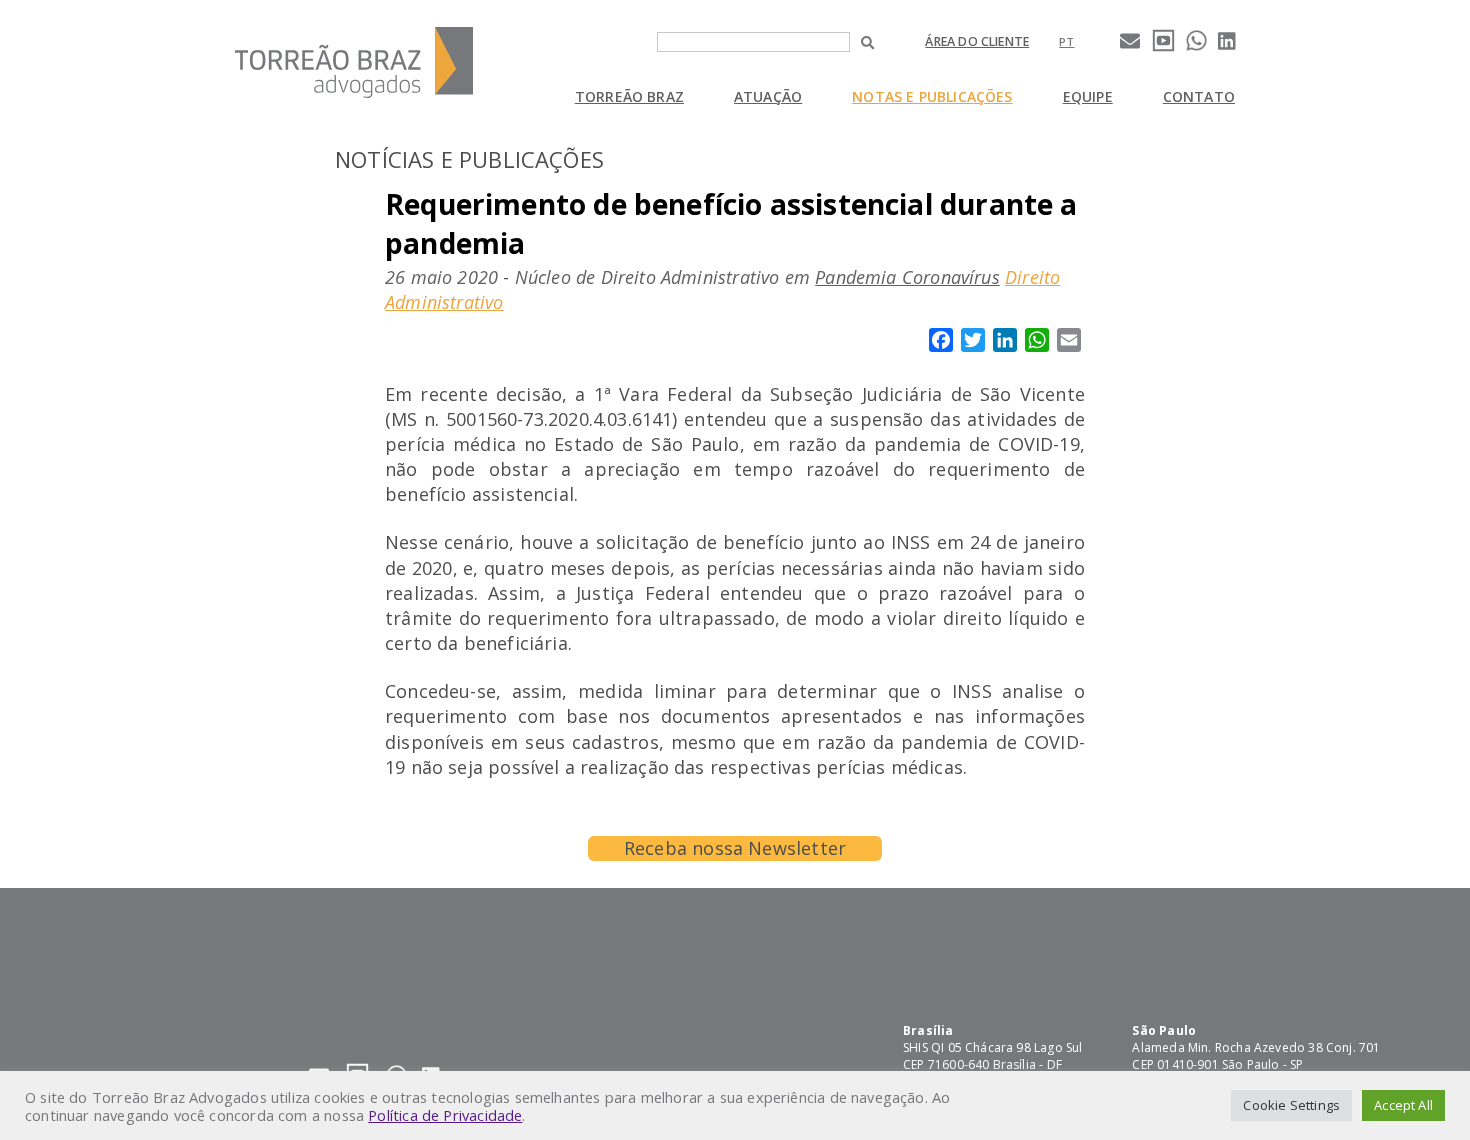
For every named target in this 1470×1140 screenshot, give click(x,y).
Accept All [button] (1403, 1105)
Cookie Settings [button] (1291, 1105)
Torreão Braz (629, 96)
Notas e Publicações (932, 96)
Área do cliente (977, 41)
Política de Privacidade (445, 1115)
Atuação (768, 96)
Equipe (1088, 96)
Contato (1199, 96)
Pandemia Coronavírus (907, 277)
